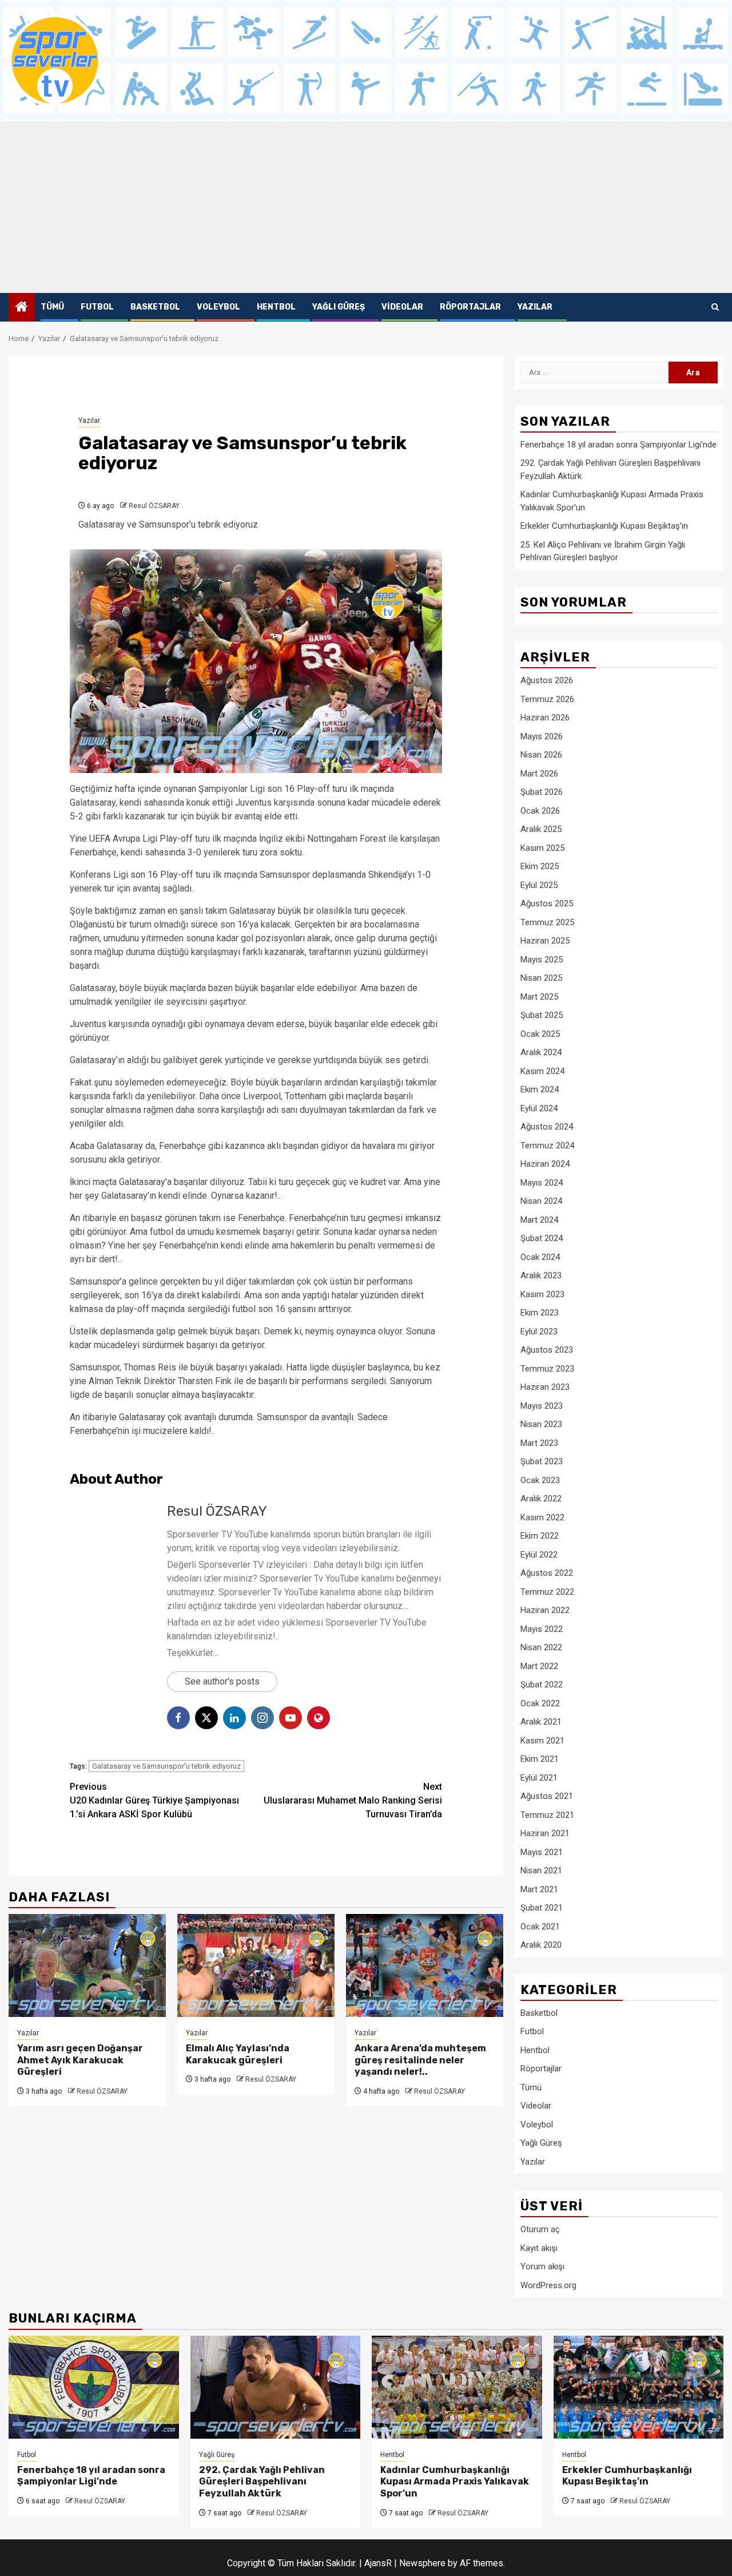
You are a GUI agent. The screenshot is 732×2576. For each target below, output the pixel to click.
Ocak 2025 (540, 1034)
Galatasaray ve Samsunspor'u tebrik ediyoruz (166, 1766)
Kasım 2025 (542, 848)
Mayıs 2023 (542, 1406)
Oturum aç (540, 2229)
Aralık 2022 (541, 1499)
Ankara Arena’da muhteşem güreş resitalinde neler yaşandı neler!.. (420, 2060)
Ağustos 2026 (547, 680)
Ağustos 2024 (547, 1127)
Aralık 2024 (541, 1052)
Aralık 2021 (541, 1722)
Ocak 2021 (540, 1927)
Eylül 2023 (539, 1331)
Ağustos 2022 (547, 1573)
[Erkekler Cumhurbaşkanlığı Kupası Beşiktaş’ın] (639, 2387)
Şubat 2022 (542, 1685)
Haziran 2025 (545, 941)
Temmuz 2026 (547, 699)
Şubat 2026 (542, 792)
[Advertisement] (366, 207)
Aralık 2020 (541, 1945)
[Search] (715, 307)
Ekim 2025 (540, 866)
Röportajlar (470, 307)
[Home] (22, 308)
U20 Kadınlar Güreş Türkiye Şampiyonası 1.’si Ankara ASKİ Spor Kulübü (154, 1800)
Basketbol (155, 307)
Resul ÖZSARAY (154, 506)
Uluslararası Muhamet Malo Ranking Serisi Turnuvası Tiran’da (353, 1800)
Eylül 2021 (539, 1778)
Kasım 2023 (542, 1294)
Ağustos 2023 (547, 1350)
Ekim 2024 (540, 1089)
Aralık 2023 (541, 1275)
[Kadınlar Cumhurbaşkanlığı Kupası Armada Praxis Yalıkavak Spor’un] (457, 2387)
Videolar (402, 307)
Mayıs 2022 (542, 1629)
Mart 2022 (539, 1666)
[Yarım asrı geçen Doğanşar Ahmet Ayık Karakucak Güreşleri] (87, 1965)
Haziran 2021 (545, 1833)
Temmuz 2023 (547, 1369)
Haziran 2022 (545, 1610)
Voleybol (218, 307)
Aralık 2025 (541, 829)
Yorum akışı (542, 2266)
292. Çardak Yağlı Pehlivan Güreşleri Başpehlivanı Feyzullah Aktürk (262, 2482)
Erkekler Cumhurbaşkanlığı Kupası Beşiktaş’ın (604, 526)
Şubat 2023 (542, 1461)
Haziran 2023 (545, 1387)
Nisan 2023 (541, 1424)
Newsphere (422, 2563)
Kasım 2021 (542, 1741)
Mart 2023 (539, 1443)
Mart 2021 (539, 1889)
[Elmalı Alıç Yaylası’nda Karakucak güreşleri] (256, 1965)
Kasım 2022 (542, 1517)
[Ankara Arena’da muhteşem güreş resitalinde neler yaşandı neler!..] (425, 1965)
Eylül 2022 (539, 1555)
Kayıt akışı (539, 2248)
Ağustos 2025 (547, 903)
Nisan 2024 (541, 1201)
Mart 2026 (539, 774)
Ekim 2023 (540, 1313)
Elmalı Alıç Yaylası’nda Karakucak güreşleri (238, 2054)
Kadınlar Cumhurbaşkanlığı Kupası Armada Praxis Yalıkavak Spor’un (455, 2482)
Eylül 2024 (539, 1108)
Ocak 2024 (540, 1257)
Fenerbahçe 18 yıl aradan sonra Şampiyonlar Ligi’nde (618, 445)
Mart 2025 (539, 997)
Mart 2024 (539, 1220)
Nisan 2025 (541, 978)
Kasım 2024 (542, 1071)
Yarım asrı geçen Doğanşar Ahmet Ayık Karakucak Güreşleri (80, 2060)
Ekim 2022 (540, 1536)
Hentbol (276, 307)
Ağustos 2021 (547, 1796)
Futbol (97, 307)
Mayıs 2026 (542, 736)
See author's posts (222, 1681)
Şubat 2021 (542, 1908)
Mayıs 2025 (542, 960)
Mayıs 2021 (542, 1852)
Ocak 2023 (540, 1480)
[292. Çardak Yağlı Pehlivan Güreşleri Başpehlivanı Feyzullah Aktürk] (276, 2387)
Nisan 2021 (541, 1870)
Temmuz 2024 (547, 1146)
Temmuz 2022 (547, 1592)
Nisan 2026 (541, 755)
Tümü (52, 307)
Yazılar (535, 307)
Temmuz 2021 (547, 1815)
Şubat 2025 (542, 1015)
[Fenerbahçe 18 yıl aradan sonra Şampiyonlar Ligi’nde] (94, 2387)
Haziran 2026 (545, 718)
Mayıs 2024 (542, 1183)
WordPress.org (548, 2285)
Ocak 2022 (540, 1703)
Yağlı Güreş (339, 307)
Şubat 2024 (542, 1238)
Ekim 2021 (540, 1759)
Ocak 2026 (540, 811)
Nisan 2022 (541, 1647)
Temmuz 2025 (547, 922)
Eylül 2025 (539, 885)
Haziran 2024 (545, 1164)
